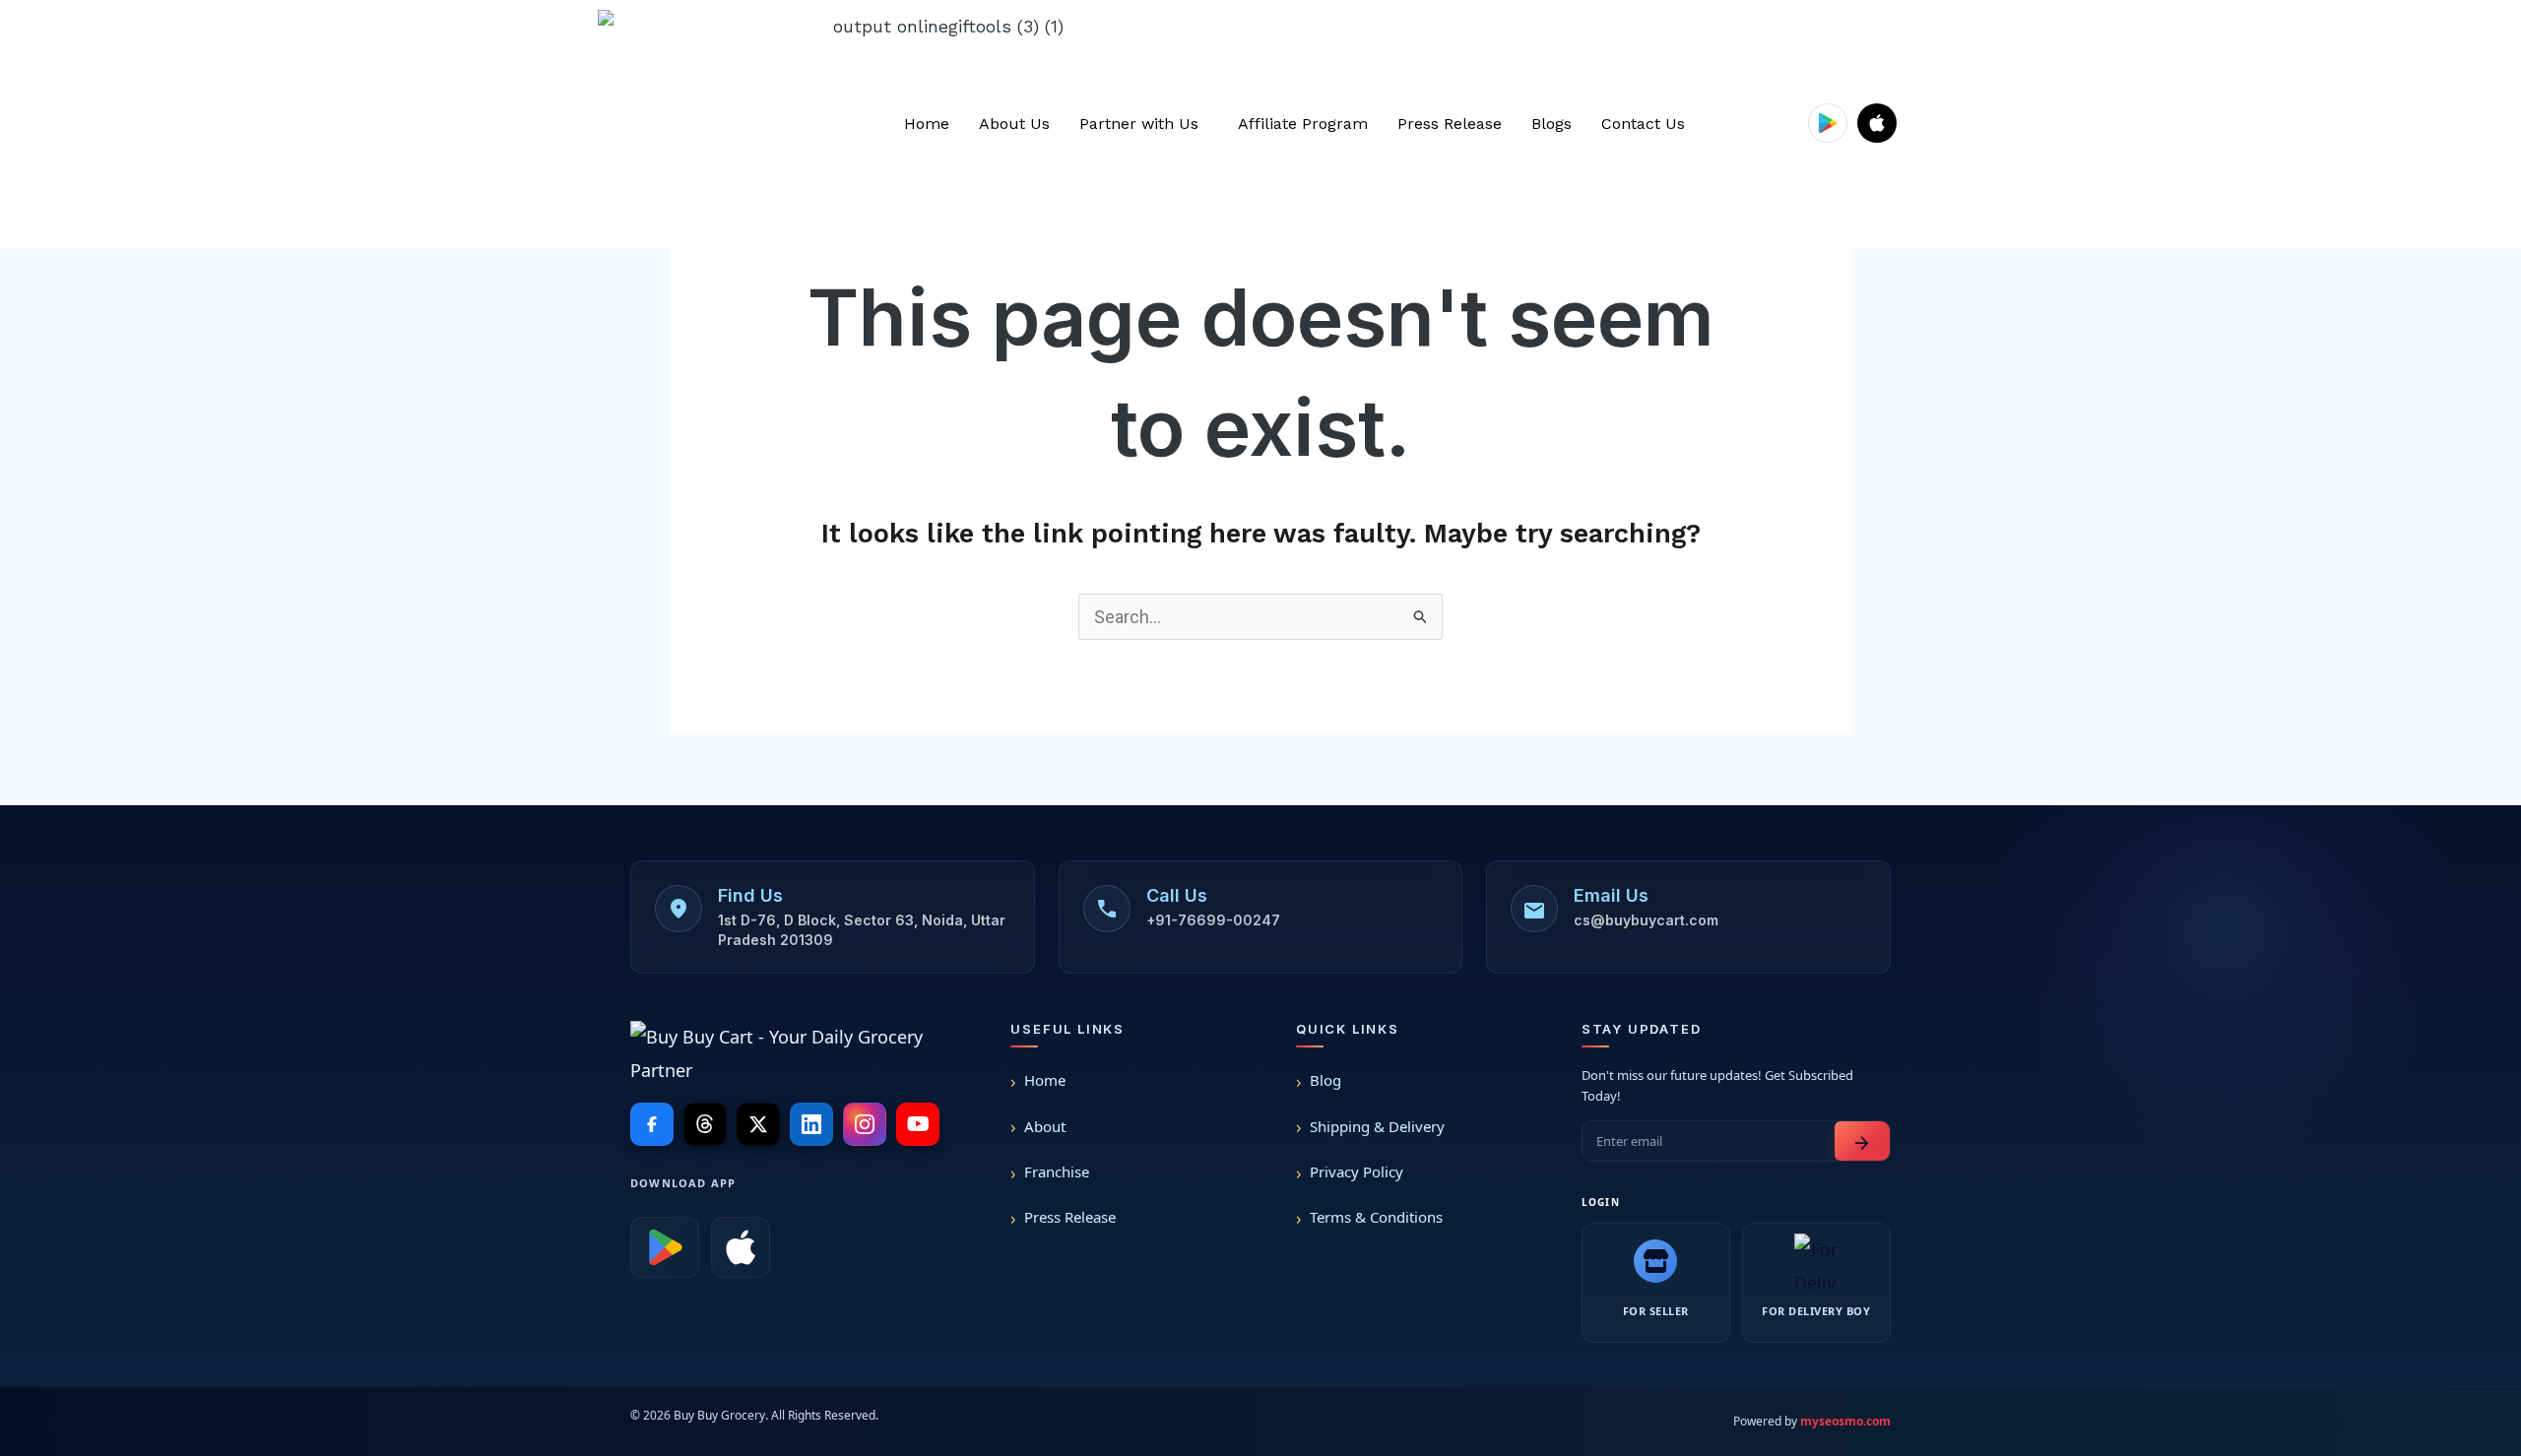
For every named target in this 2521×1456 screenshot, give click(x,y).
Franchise (1057, 1171)
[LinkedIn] (811, 1124)
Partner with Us (1139, 124)
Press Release (1450, 124)
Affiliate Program (1303, 124)
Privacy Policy (1357, 1171)
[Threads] (705, 1124)
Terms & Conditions (1376, 1217)
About (1045, 1126)
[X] (758, 1124)
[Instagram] (865, 1124)
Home (927, 124)
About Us (1014, 124)
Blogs (1551, 124)
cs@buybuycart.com (1646, 920)
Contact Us (1643, 124)
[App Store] (741, 1247)
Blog (1325, 1080)
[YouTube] (918, 1124)
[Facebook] (652, 1124)
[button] (1144, 124)
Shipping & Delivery (1377, 1126)
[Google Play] (665, 1247)
